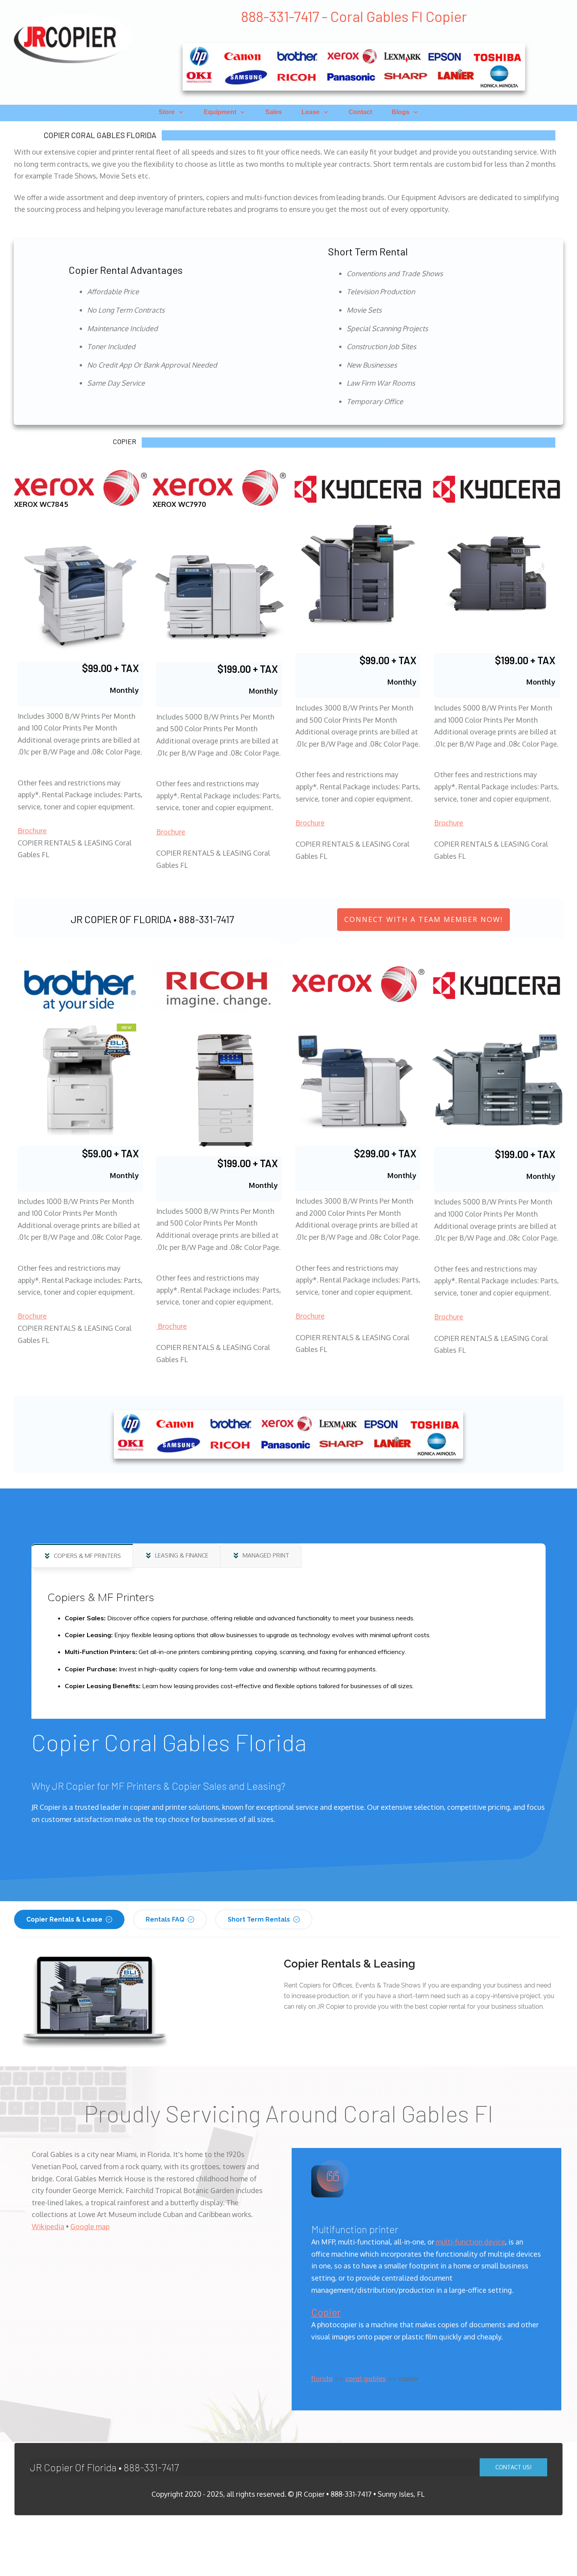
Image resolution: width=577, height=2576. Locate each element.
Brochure (32, 831)
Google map (90, 2226)
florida (322, 2378)
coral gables (366, 2378)
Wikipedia (48, 2226)
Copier (326, 2312)
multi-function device (470, 2242)
